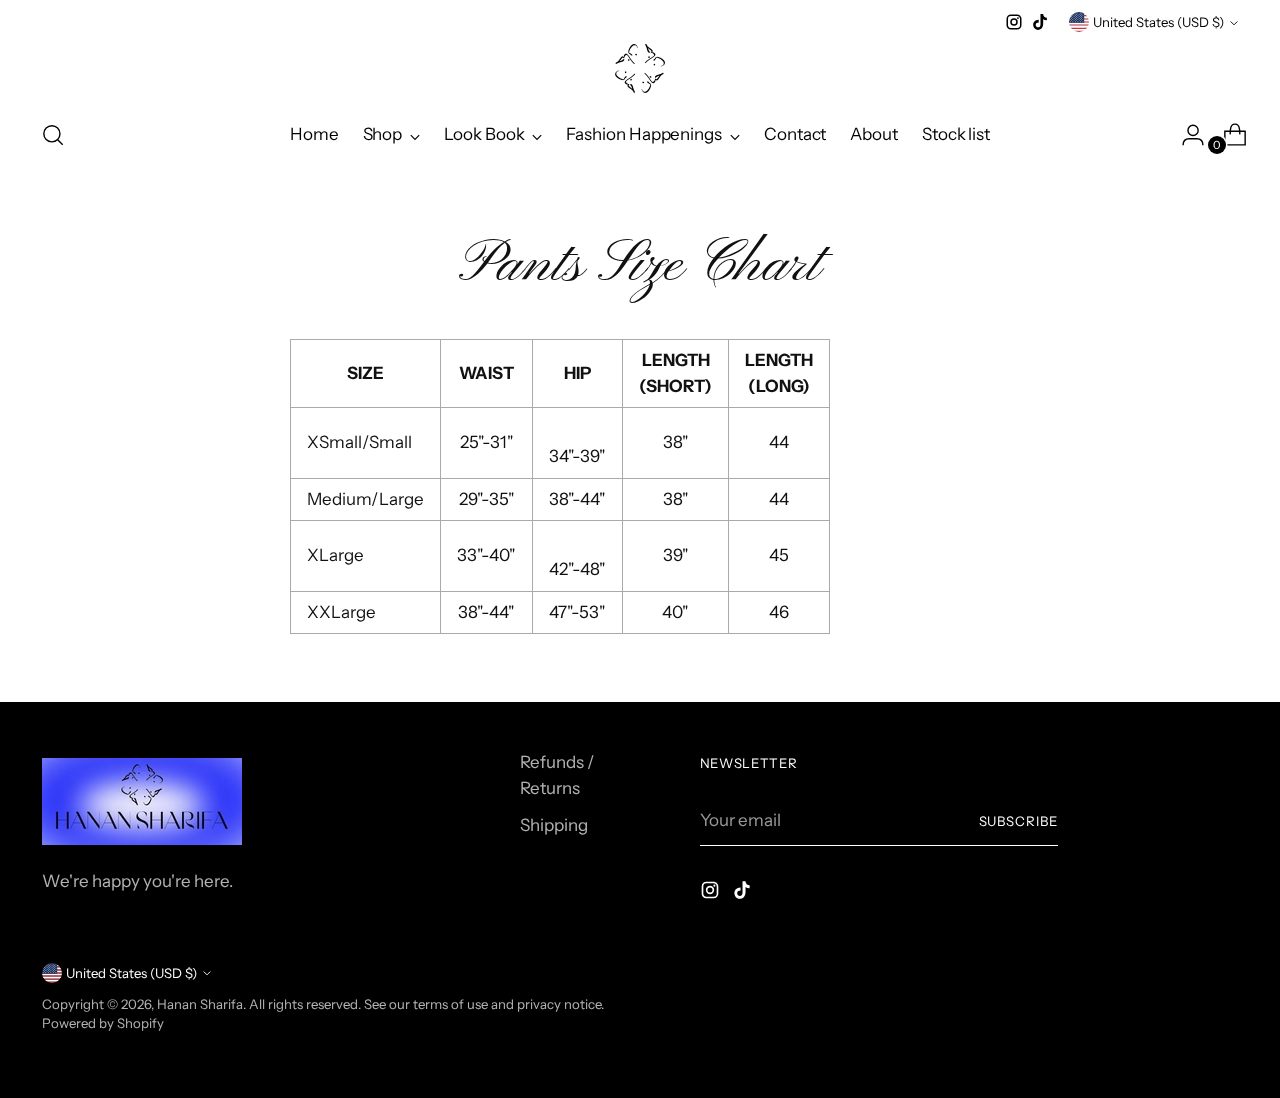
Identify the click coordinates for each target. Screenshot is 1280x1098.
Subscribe (1019, 821)
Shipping (554, 825)
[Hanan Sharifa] (640, 68)
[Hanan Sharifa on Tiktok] (1040, 22)
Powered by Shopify (103, 1023)
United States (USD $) (1158, 22)
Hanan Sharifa (200, 1004)
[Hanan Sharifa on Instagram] (1014, 22)
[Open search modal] (53, 135)
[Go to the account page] (1185, 135)
